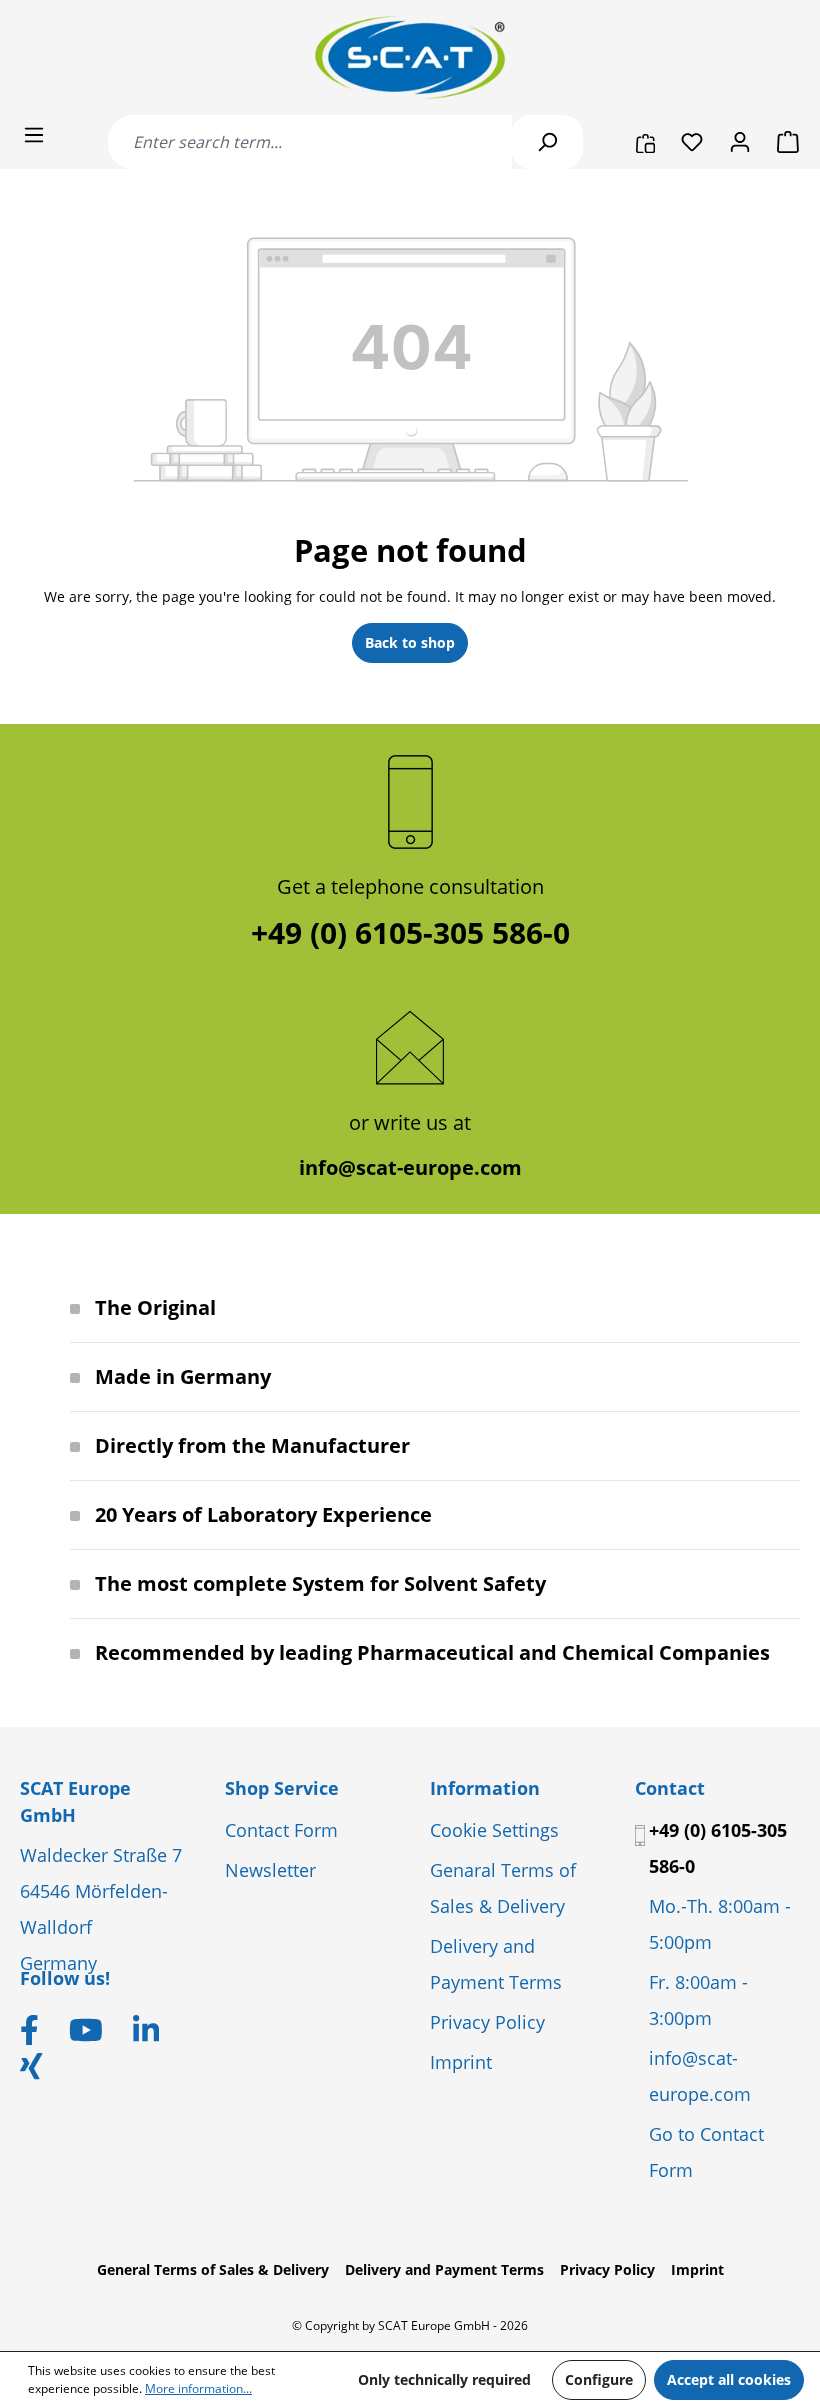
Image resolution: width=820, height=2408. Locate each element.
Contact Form (281, 1830)
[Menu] (34, 135)
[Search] (547, 142)
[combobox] (310, 142)
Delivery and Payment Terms (444, 2269)
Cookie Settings (494, 1830)
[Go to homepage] (410, 57)
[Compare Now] (645, 142)
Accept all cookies (729, 2379)
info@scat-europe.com (410, 1167)
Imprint (461, 2062)
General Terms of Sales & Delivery (213, 2269)
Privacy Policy (487, 2022)
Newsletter (270, 1870)
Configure (599, 2379)
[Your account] (740, 142)
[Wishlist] (692, 142)
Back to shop (410, 642)
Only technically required (444, 2379)
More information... (198, 2388)
